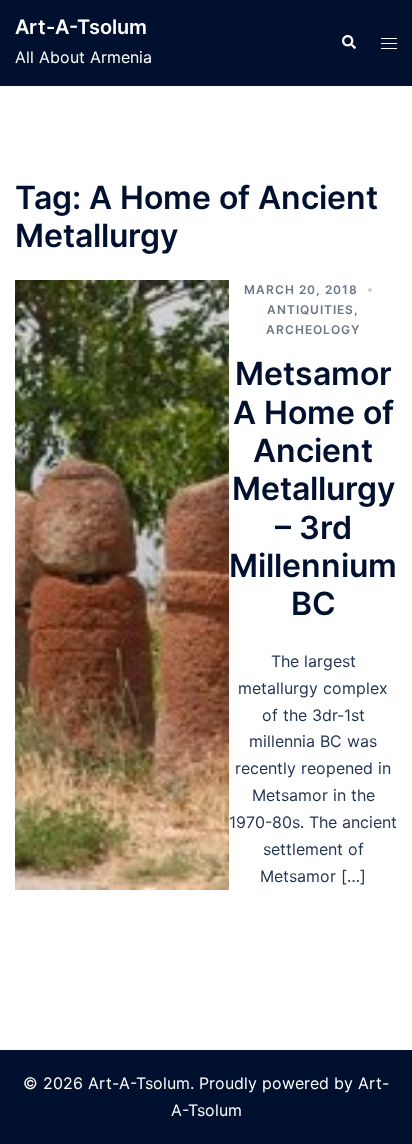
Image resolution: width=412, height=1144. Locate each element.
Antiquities (310, 309)
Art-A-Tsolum (81, 27)
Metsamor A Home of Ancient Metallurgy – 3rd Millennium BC (313, 488)
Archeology (313, 329)
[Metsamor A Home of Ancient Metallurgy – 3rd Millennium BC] (122, 585)
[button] (348, 43)
